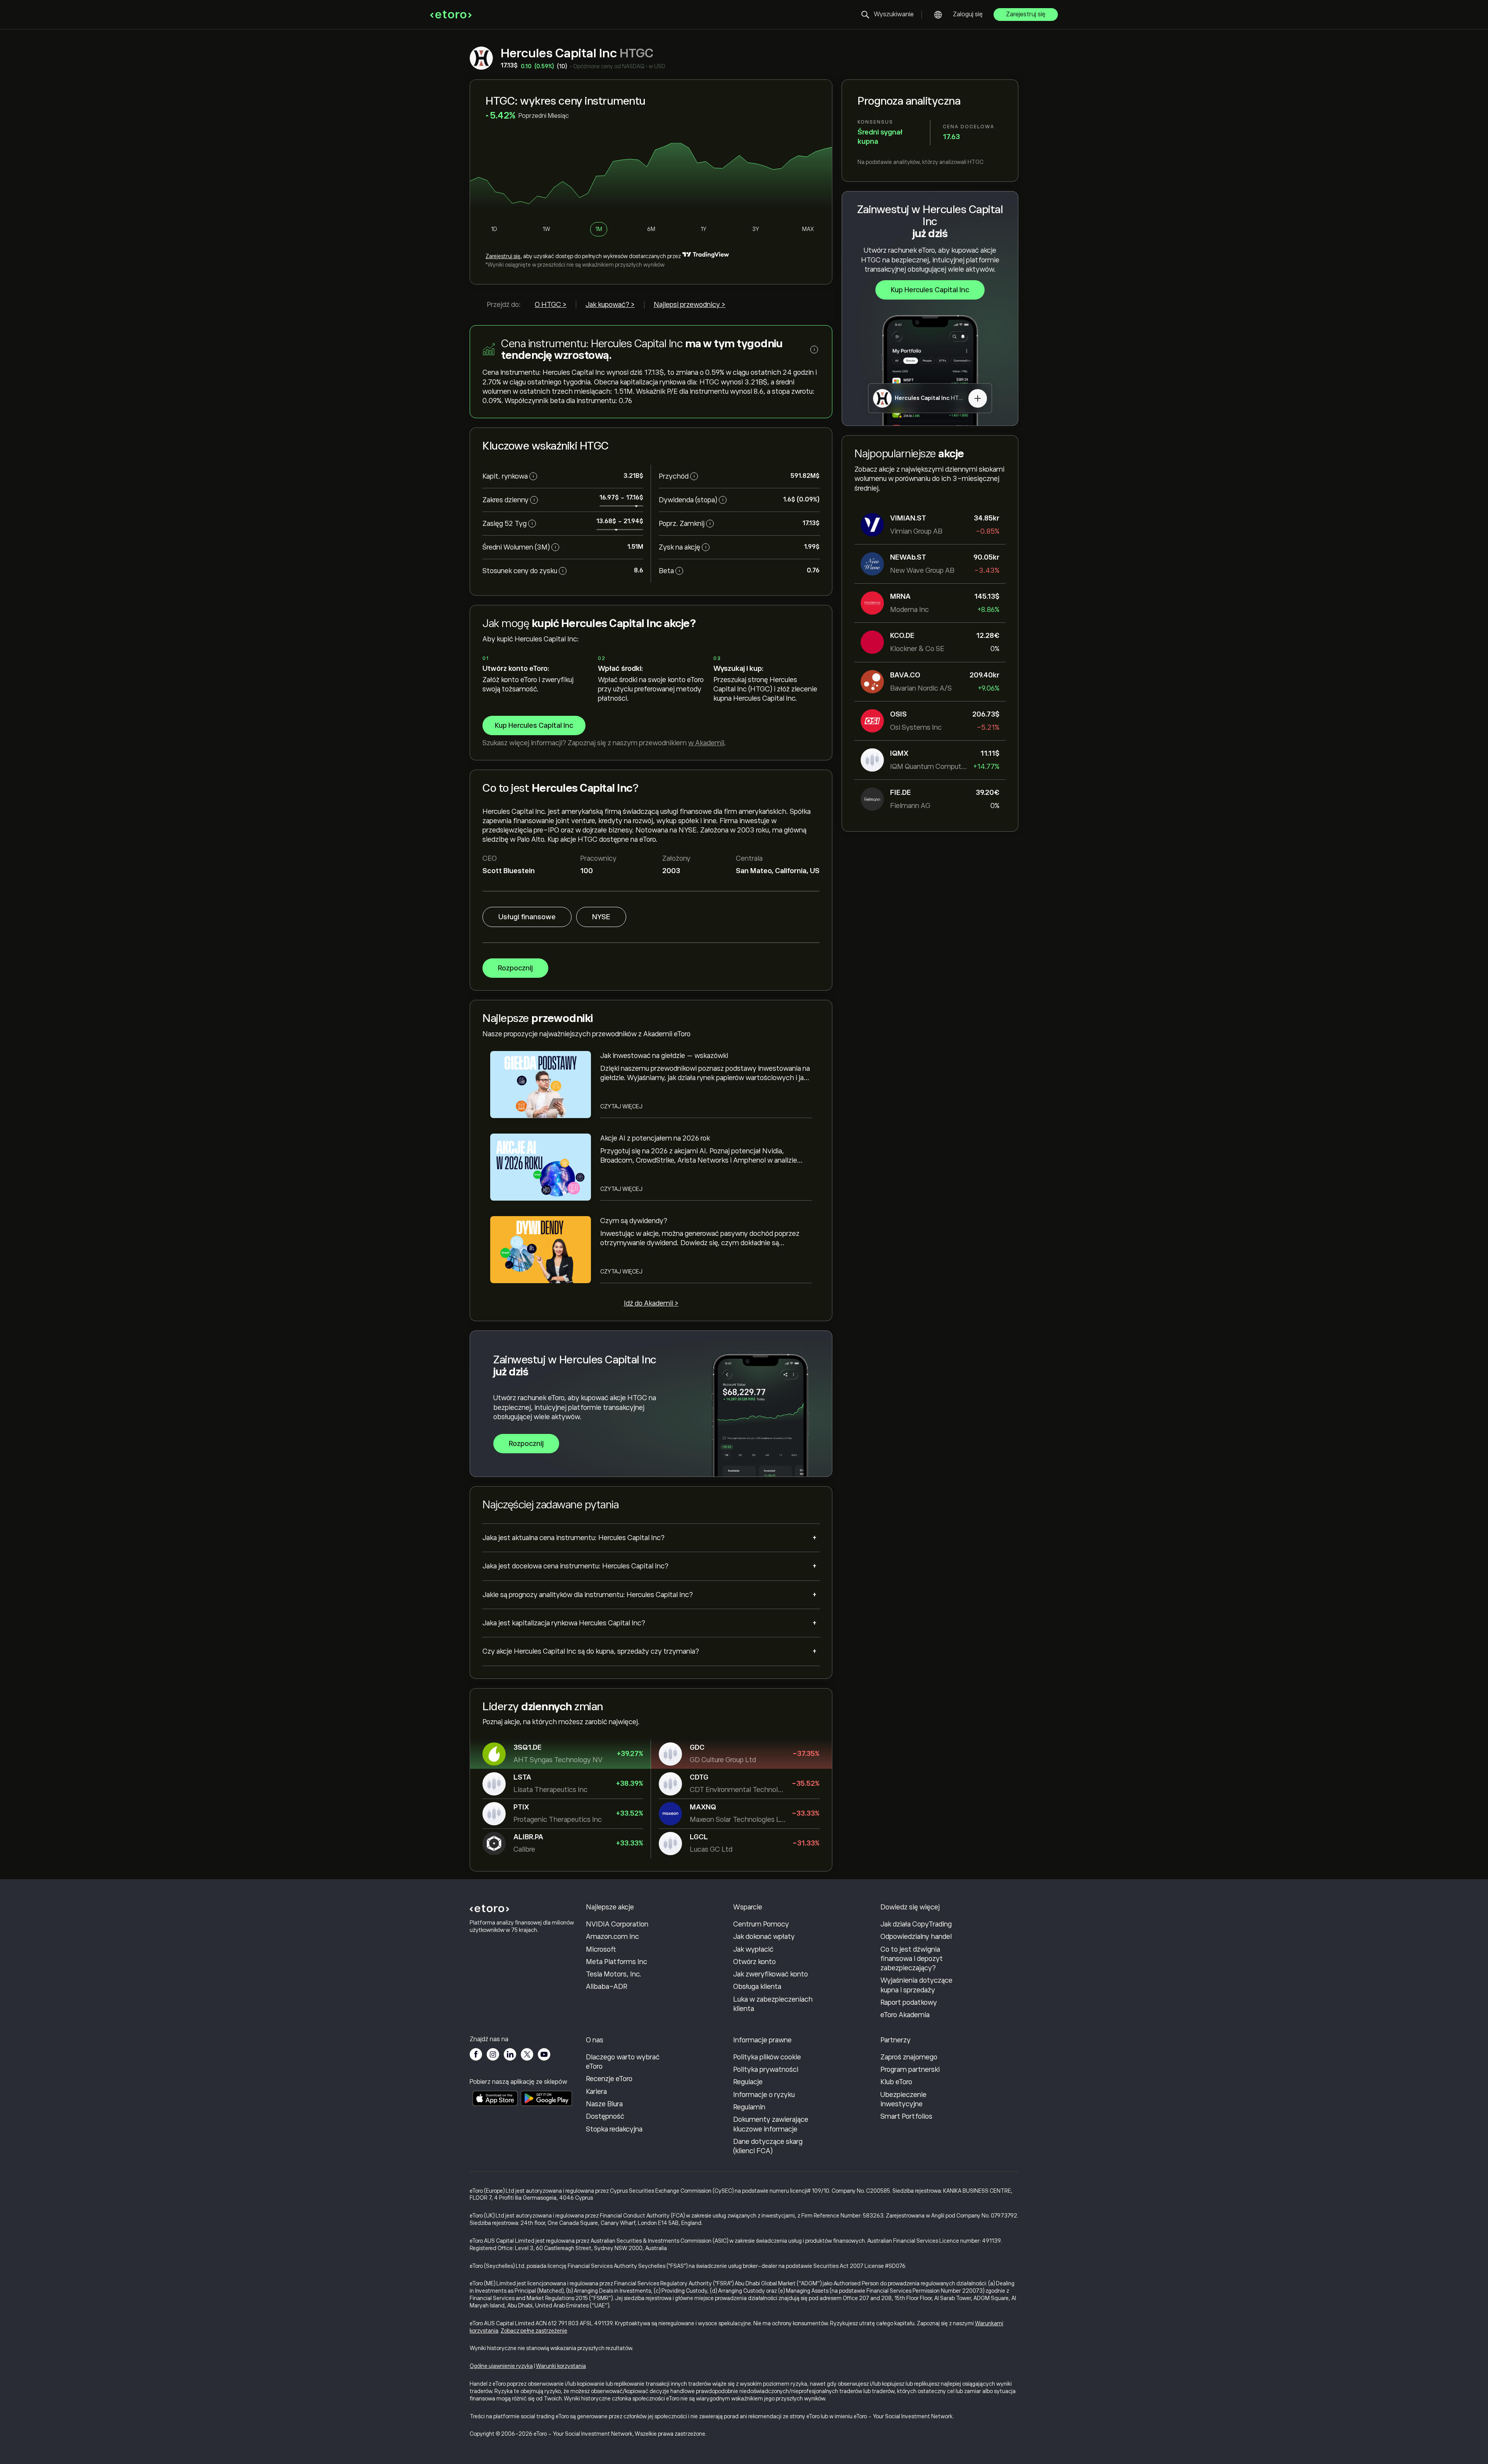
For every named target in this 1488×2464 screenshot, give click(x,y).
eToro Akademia (905, 2015)
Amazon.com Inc (612, 1937)
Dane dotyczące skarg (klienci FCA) (768, 2146)
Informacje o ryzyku (764, 2095)
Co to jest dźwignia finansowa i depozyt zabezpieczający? (912, 1959)
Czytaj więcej (621, 1106)
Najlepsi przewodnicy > (690, 305)
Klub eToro (896, 2082)
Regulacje (748, 2082)
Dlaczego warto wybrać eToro (623, 2062)
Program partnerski (910, 2069)
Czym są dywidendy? (634, 1221)
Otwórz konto (754, 1962)
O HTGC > (551, 305)
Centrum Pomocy (761, 1924)
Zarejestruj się (1026, 14)
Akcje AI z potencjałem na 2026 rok (655, 1138)
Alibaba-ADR (607, 1987)
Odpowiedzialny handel (916, 1937)
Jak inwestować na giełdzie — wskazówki (664, 1056)
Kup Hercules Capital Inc (930, 290)
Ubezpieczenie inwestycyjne (903, 2099)
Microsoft (601, 1949)
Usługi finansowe (527, 917)
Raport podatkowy (909, 2002)
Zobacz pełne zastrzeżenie (534, 2331)
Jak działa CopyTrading (916, 1924)
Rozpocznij (515, 968)
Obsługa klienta (757, 1987)
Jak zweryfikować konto (771, 1974)
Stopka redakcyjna (614, 2129)
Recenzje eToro (609, 2079)
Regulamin (749, 2107)
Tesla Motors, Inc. (614, 1974)
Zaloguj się (968, 14)
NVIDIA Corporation (617, 1924)
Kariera (596, 2092)
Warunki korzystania (561, 2366)
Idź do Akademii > (651, 1303)
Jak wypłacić (753, 1949)
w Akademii (706, 743)
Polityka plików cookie (767, 2057)
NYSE (601, 917)
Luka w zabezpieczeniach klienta (773, 2004)
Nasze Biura (604, 2104)
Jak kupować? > (610, 305)
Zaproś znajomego (909, 2057)
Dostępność (605, 2116)
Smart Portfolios (906, 2116)
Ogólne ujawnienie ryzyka (501, 2366)
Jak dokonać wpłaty (764, 1937)
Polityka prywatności (766, 2069)
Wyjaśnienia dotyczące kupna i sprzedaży (916, 1985)
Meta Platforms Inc (617, 1962)
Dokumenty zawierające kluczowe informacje (771, 2124)
